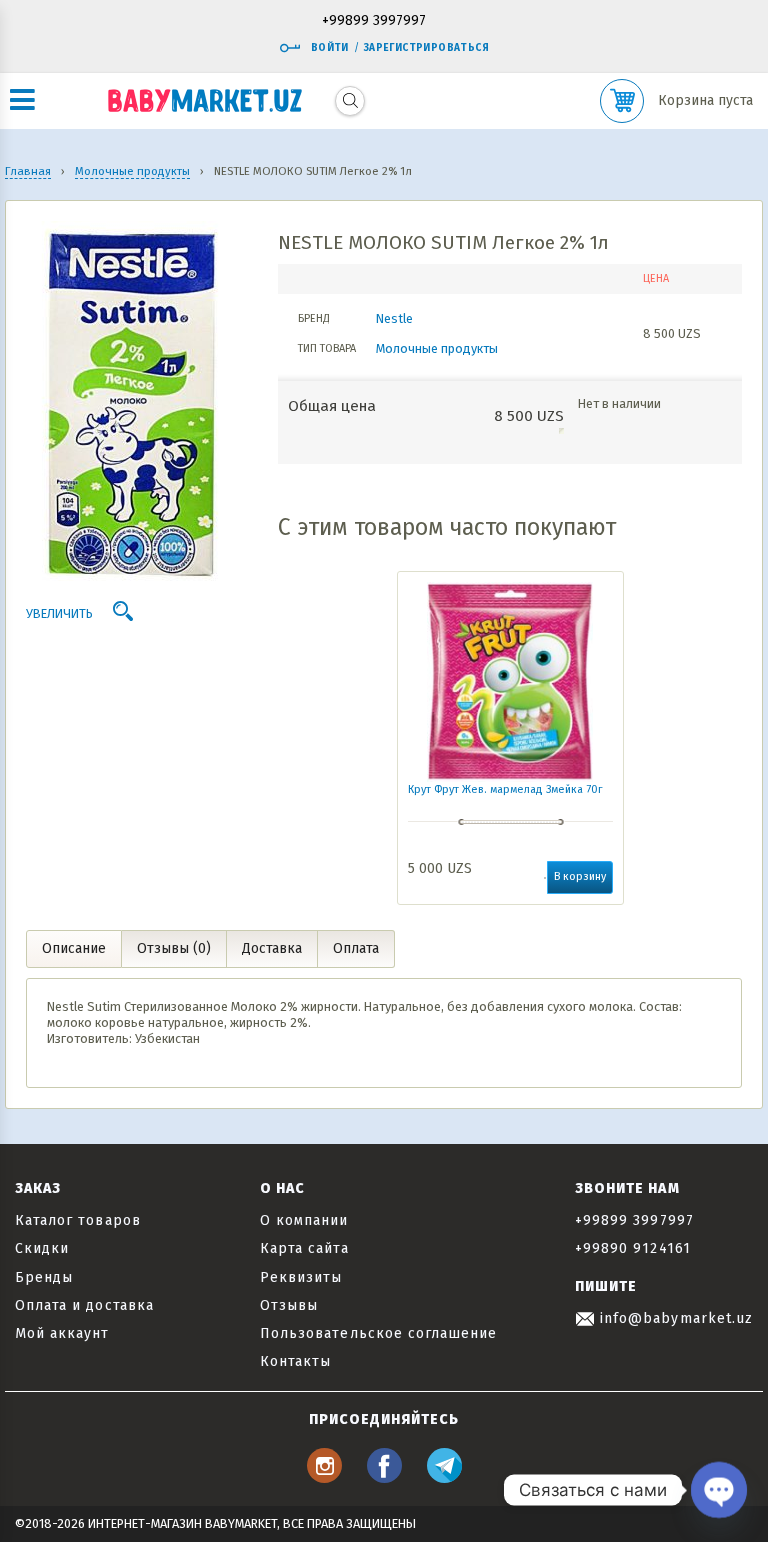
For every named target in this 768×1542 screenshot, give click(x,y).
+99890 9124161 (633, 1248)
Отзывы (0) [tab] (174, 948)
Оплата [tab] (356, 948)
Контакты (295, 1361)
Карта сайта (304, 1248)
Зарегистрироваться (426, 48)
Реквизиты (301, 1277)
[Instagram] (324, 1477)
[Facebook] (384, 1477)
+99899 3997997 (374, 21)
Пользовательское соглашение (378, 1333)
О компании (304, 1220)
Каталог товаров (78, 1220)
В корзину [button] (580, 876)
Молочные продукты (437, 348)
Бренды (44, 1277)
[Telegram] (444, 1477)
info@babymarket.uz (674, 1318)
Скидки (42, 1248)
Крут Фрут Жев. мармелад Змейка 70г (505, 789)
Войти (330, 48)
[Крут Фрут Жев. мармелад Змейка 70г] (510, 682)
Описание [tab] (74, 948)
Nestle (394, 318)
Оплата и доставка (84, 1305)
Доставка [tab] (272, 948)
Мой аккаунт (62, 1333)
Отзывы (289, 1305)
